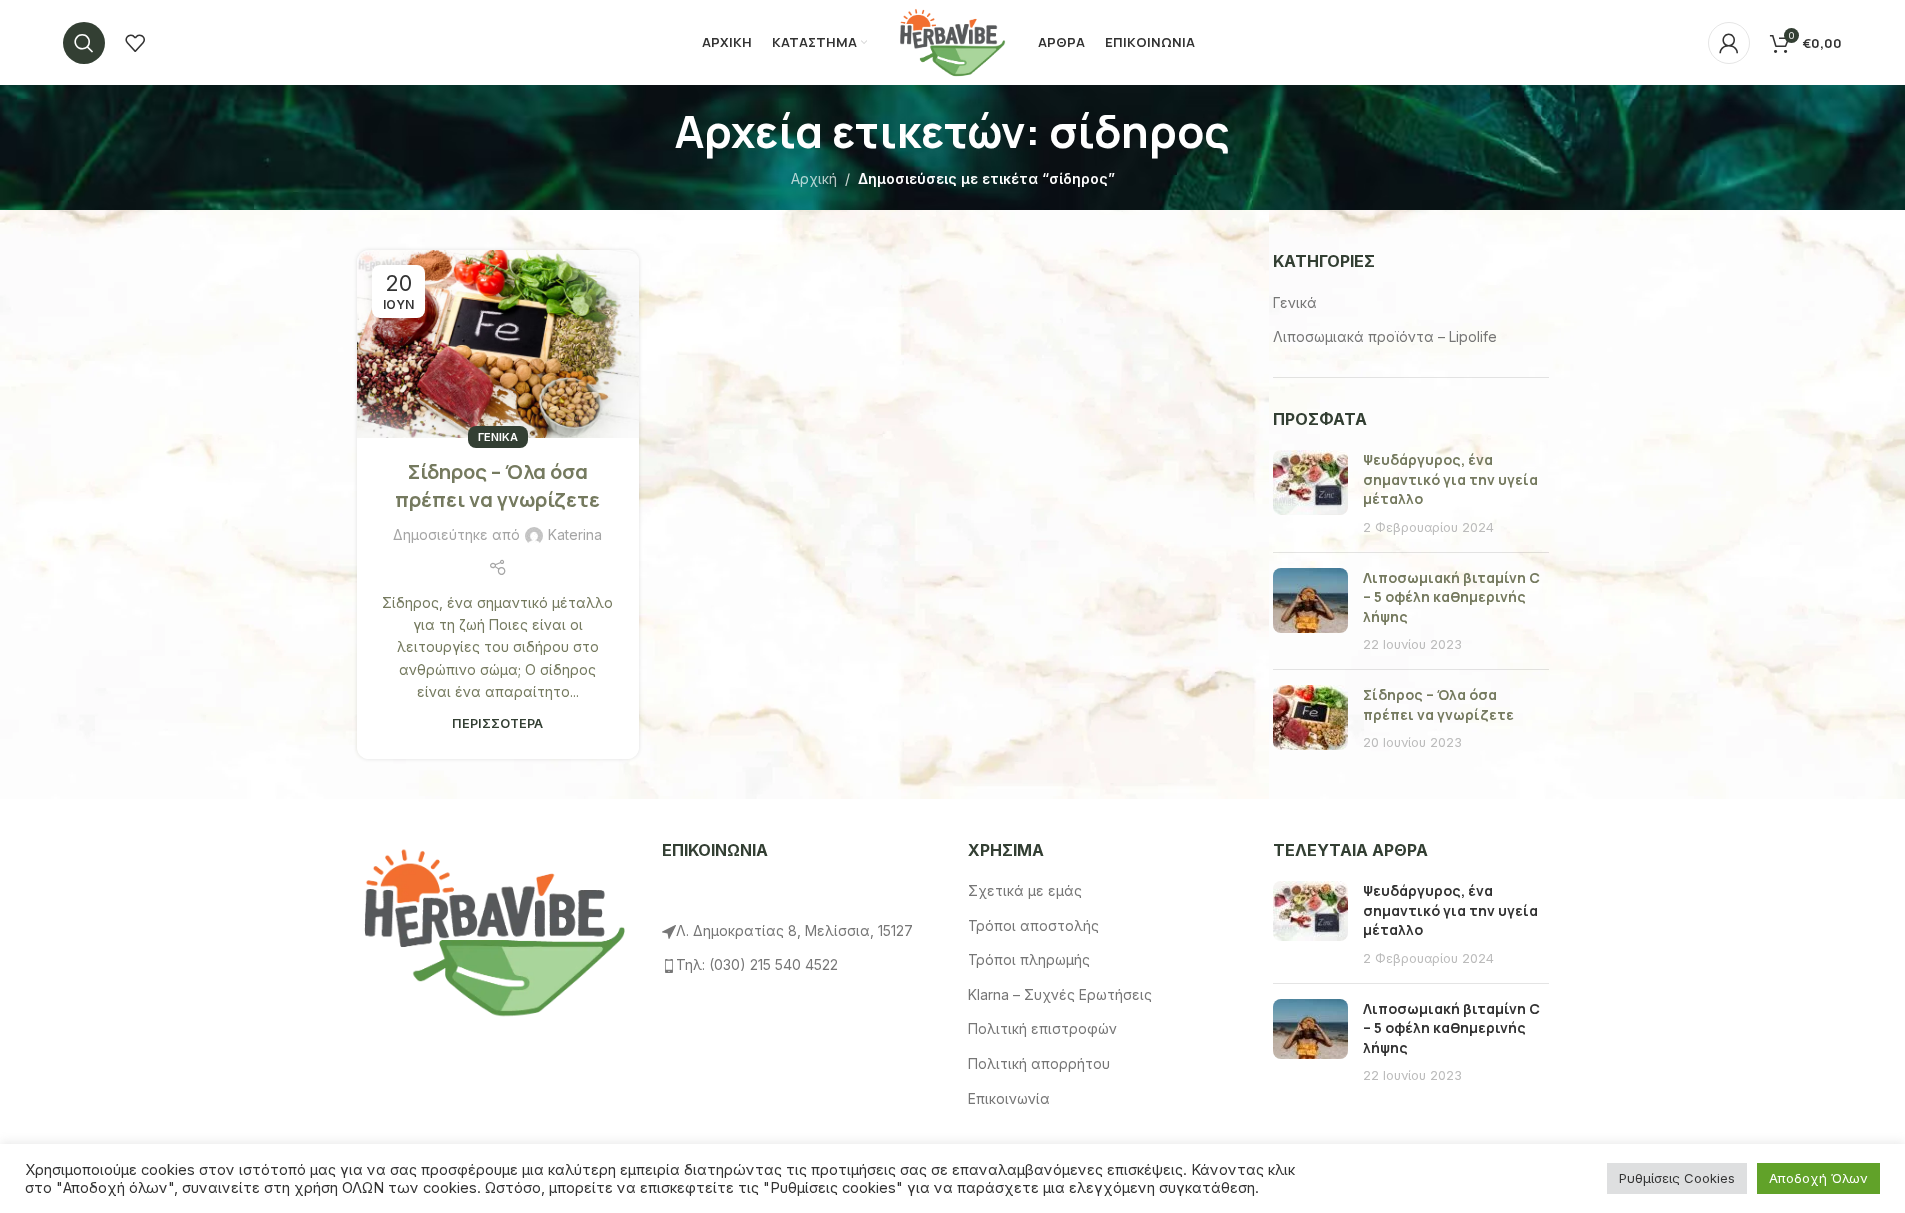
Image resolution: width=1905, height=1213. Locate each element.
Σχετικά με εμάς (1025, 890)
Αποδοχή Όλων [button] (1818, 1178)
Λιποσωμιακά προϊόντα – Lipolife (1385, 336)
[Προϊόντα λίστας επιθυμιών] (135, 43)
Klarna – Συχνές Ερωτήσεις (1060, 994)
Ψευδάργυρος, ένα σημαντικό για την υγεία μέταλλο (1450, 479)
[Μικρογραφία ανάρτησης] (1310, 493)
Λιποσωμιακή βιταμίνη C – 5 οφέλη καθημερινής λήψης (1451, 597)
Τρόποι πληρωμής (1029, 959)
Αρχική (814, 178)
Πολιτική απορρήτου (1039, 1063)
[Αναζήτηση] (84, 43)
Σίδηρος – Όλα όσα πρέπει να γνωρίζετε (497, 485)
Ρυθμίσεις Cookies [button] (1677, 1178)
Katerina (575, 534)
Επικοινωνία (1009, 1098)
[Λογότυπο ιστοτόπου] (952, 40)
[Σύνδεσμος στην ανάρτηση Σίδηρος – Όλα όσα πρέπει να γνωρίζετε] (498, 344)
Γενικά (498, 437)
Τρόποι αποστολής (1033, 925)
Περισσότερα (497, 723)
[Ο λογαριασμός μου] (1729, 43)
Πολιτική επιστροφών (1042, 1028)
